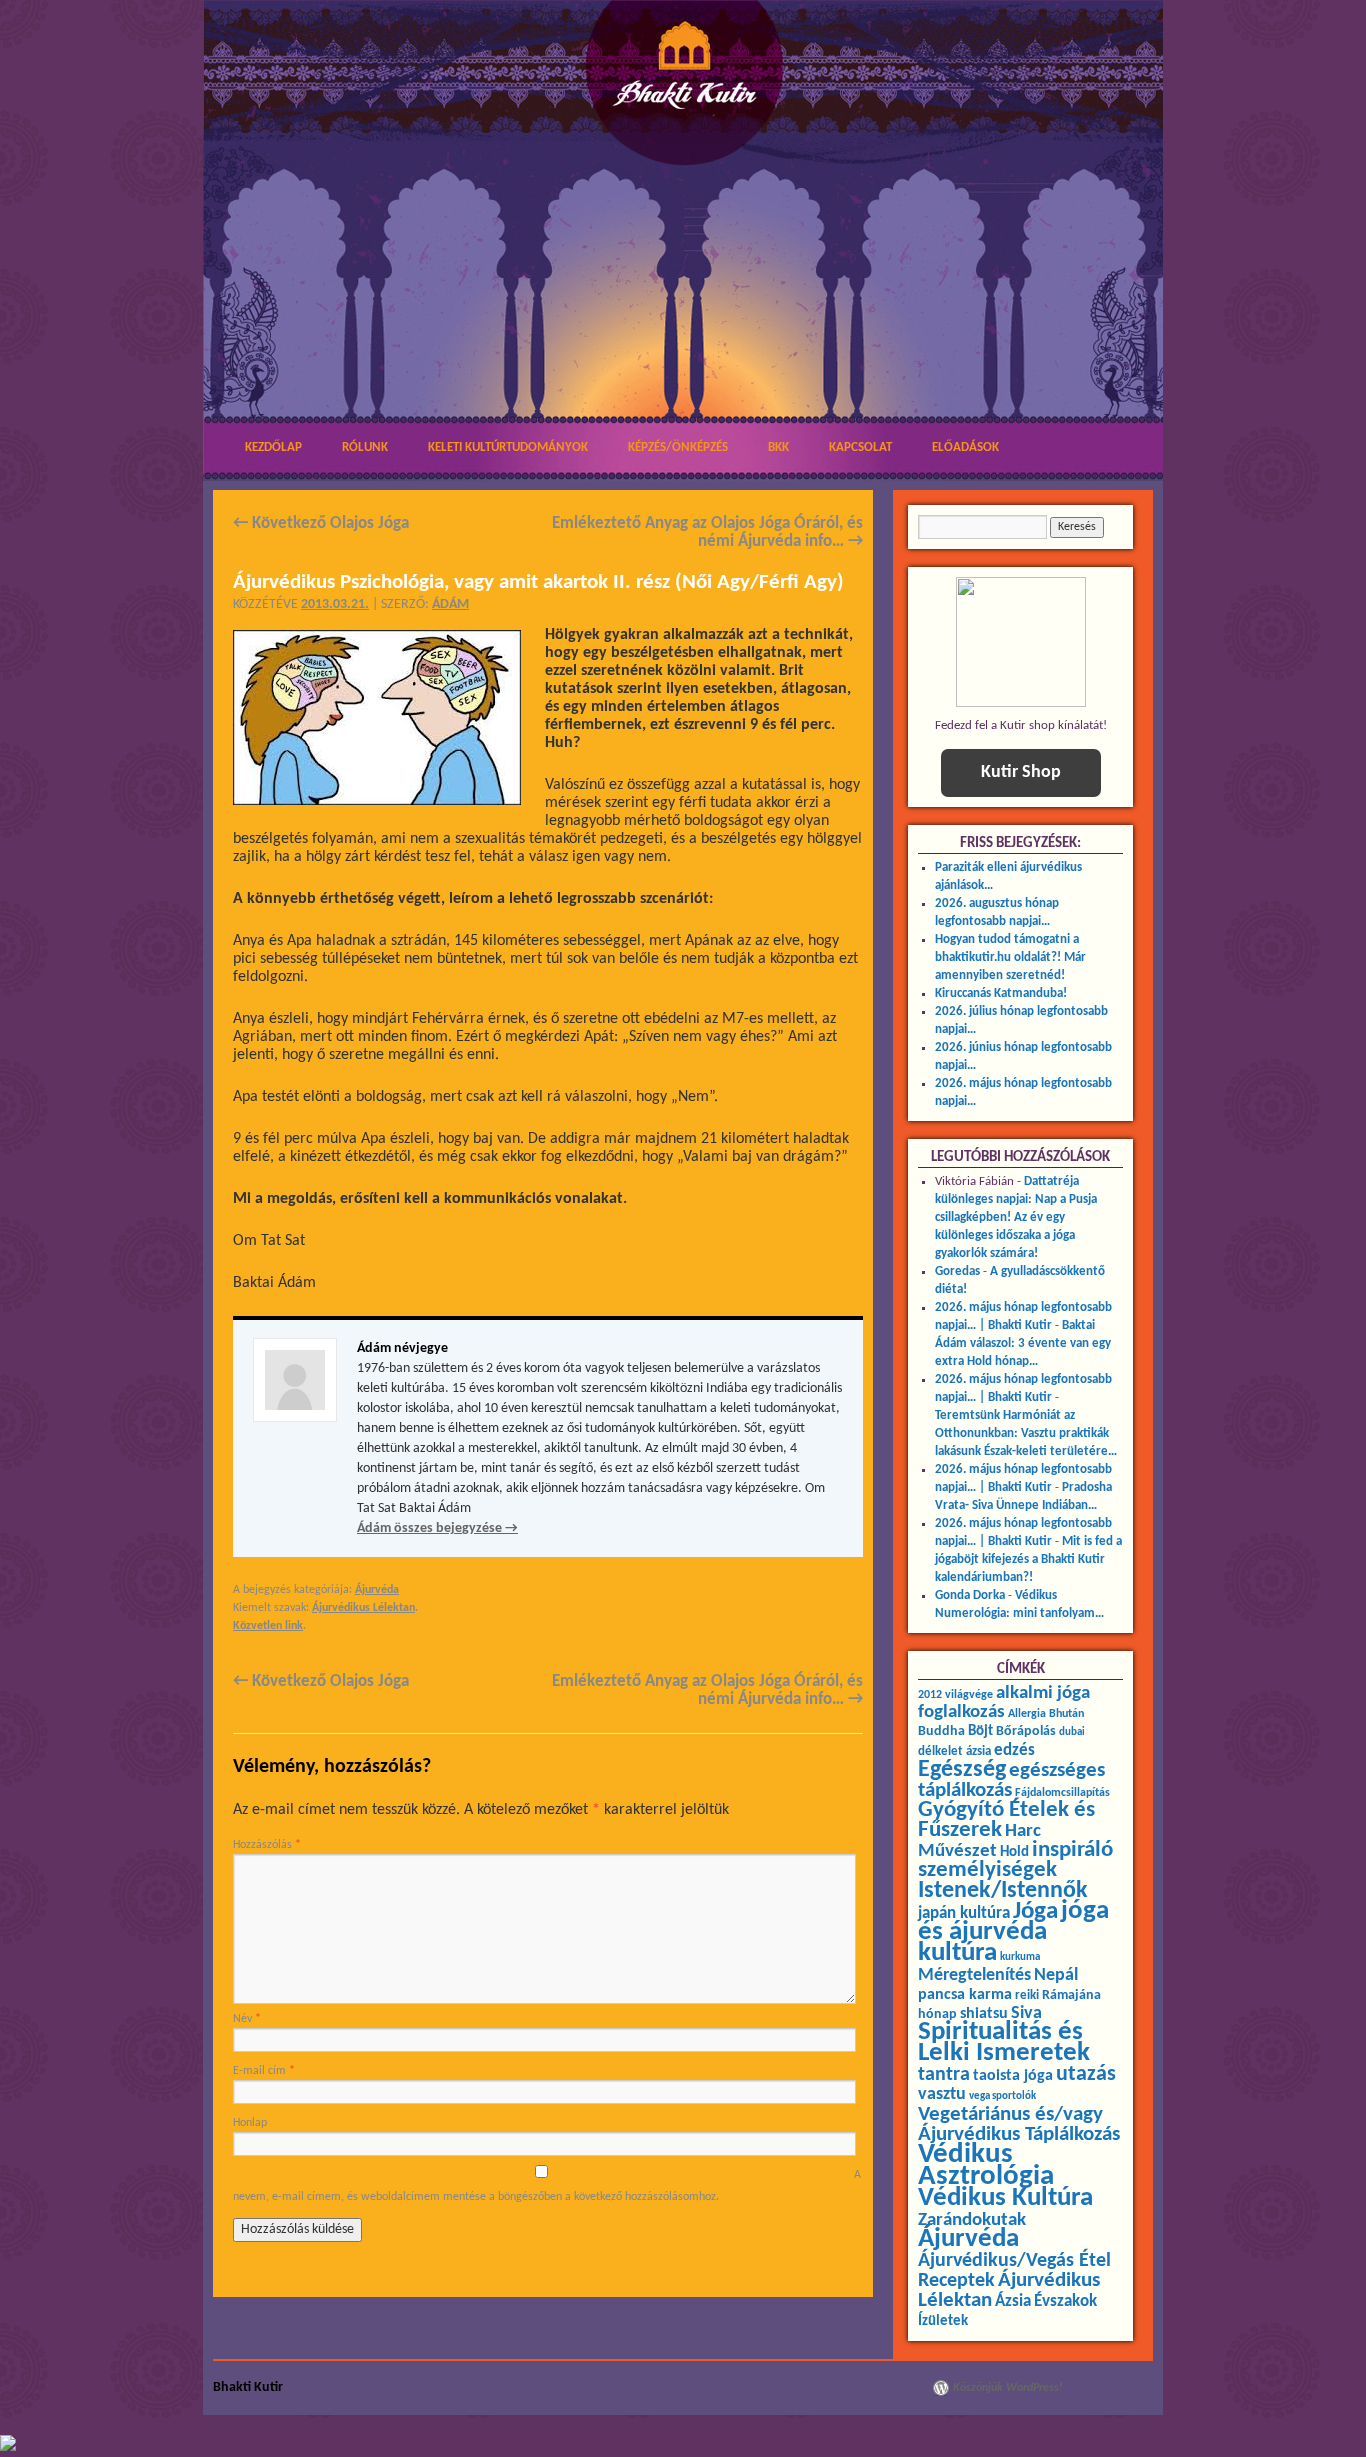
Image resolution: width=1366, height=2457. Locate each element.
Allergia (1027, 1714)
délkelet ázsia (954, 1751)
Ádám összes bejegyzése (437, 1528)
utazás (1086, 2074)
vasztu (942, 2094)
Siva (1026, 2013)
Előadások (965, 447)
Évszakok (1065, 2302)
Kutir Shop (1021, 772)
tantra (944, 2075)
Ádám (450, 604)
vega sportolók (1002, 2096)
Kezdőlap (273, 447)
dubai (1072, 1732)
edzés (1014, 1751)
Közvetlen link (268, 1626)
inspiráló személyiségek (1015, 1860)
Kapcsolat (860, 447)
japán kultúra (964, 1914)
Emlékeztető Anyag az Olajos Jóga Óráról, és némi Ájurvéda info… (707, 532)
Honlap (250, 2123)
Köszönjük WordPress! (1008, 2388)
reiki (1027, 1995)
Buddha (941, 1731)
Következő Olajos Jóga (321, 523)
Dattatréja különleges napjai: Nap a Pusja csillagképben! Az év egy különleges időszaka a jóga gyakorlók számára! (1016, 1217)
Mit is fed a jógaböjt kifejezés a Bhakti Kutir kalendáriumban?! (1028, 1559)
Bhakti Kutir (248, 2387)
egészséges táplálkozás (1011, 1780)
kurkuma (1020, 1957)
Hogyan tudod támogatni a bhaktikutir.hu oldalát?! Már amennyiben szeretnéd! (1010, 957)
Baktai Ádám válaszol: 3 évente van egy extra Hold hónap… (1023, 1343)
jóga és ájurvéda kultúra (1013, 1932)
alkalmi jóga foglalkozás (1004, 1703)
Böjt (980, 1731)
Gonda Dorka (970, 1595)
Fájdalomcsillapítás (1062, 1793)
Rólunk (365, 447)
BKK (778, 447)
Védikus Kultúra (1005, 2198)
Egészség (962, 1770)
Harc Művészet (979, 1841)
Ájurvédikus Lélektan (363, 1608)
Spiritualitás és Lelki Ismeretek (1004, 2043)
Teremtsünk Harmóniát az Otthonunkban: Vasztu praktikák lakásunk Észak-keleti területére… (1026, 1433)
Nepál (1056, 1975)
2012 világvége (955, 1695)
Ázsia (1013, 2301)
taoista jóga (1013, 2076)
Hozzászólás (267, 1845)
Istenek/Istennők (1003, 1891)
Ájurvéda (377, 1590)
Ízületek (943, 2321)
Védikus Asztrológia (986, 2165)
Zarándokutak (972, 2220)
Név (247, 2019)
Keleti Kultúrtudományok (508, 447)
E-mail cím (264, 2071)
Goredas (957, 1271)
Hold (1014, 1852)
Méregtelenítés (974, 1975)
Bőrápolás (1026, 1731)
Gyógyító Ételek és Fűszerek (1006, 1820)
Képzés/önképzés (678, 447)
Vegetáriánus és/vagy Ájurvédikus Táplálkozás (1019, 2124)
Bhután (1066, 1714)
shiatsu (984, 2014)
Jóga (1035, 1911)
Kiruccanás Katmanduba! (1001, 993)
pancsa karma (965, 1995)
